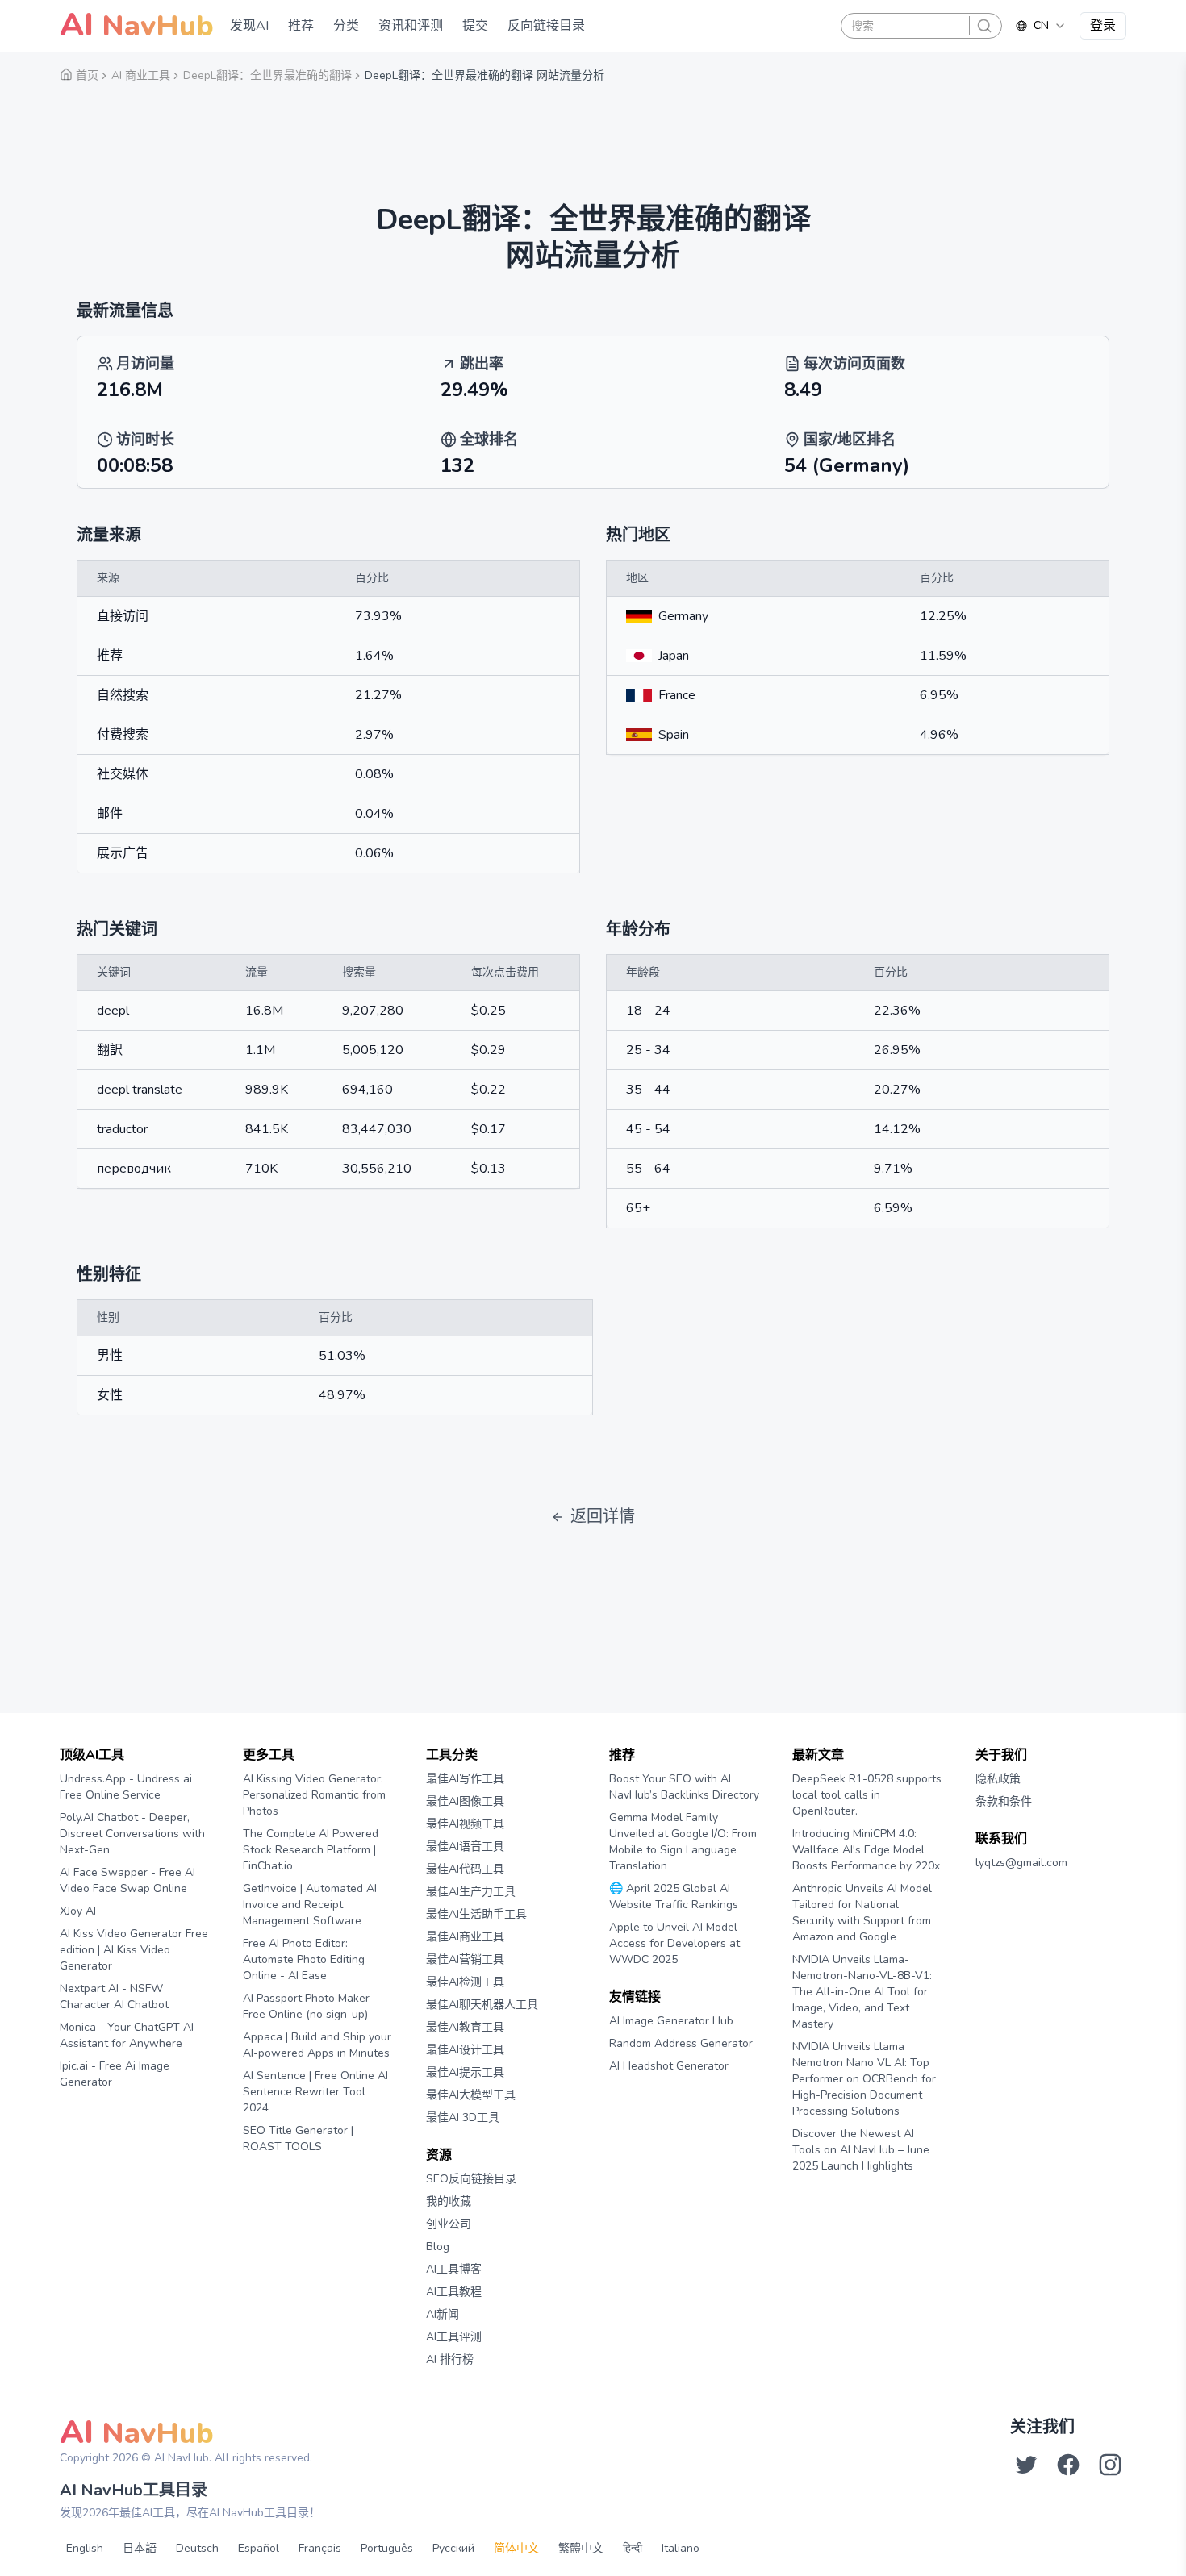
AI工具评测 (454, 2337)
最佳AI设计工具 (465, 2050)
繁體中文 (581, 2548)
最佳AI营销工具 (465, 1959)
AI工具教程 (454, 2292)
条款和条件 (1004, 1801)
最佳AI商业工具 (465, 1937)
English (85, 2548)
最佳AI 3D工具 (463, 2117)
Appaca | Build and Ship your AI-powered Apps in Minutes (317, 2045)
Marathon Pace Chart (629, 2097)
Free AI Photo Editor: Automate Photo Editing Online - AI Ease (304, 1959)
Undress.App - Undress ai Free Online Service (126, 1787)
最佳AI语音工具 (465, 1847)
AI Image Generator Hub (671, 2021)
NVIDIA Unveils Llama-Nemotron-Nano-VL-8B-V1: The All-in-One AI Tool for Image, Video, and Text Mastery (862, 1992)
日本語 (140, 2548)
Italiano (681, 2548)
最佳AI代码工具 (465, 1869)
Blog (438, 2247)
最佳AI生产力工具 (471, 1892)
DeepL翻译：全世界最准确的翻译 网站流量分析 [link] (484, 75)
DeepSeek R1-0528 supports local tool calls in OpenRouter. (867, 1795)
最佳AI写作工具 (465, 1779)
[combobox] (1041, 26)
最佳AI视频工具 (465, 1824)
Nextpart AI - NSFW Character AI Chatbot (114, 1997)
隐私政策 (998, 1779)
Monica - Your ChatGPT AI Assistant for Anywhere (127, 2035)
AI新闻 (443, 2314)
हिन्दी (633, 2548)
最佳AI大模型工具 (471, 2095)
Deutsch (197, 2548)
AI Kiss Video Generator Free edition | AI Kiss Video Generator (134, 1950)
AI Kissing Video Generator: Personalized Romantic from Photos (314, 1795)
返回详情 (603, 1517)
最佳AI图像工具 (465, 1801)
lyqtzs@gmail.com (1021, 1863)
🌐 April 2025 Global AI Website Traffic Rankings (674, 1897)
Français (320, 2548)
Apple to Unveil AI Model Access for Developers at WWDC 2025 (674, 1943)
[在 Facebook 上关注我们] (1068, 2465)
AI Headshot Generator (669, 2066)
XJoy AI (78, 1911)
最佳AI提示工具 (465, 2072)
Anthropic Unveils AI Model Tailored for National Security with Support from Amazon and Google (862, 1913)
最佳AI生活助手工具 (476, 1914)
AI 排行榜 (450, 2359)
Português (387, 2548)
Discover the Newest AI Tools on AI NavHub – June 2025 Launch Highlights (861, 2150)
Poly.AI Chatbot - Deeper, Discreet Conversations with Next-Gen (132, 1834)
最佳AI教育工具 (465, 2027)
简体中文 (516, 2548)
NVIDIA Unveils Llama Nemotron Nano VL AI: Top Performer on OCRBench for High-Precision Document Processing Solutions (864, 2079)
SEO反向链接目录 (471, 2179)
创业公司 (449, 2224)
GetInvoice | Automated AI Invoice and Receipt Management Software (310, 1905)
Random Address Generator (681, 2043)
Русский (453, 2548)
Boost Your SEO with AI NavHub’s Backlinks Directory (684, 1787)
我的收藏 (449, 2201)
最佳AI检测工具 (465, 1982)
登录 (1103, 26)
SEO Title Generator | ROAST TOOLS (298, 2138)
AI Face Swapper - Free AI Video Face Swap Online (127, 1880)
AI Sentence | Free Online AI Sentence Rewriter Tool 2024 (315, 2092)
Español (259, 2548)
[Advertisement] (593, 133)
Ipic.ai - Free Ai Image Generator (115, 2074)
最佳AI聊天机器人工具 (482, 2005)
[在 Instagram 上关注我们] (1110, 2465)
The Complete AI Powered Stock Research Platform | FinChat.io (311, 1850)
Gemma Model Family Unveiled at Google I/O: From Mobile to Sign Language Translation (683, 1842)
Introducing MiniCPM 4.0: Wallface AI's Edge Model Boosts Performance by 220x (866, 1850)
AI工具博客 (454, 2269)
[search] (984, 26)
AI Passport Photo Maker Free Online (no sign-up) (306, 2006)
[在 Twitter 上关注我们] (1026, 2465)
